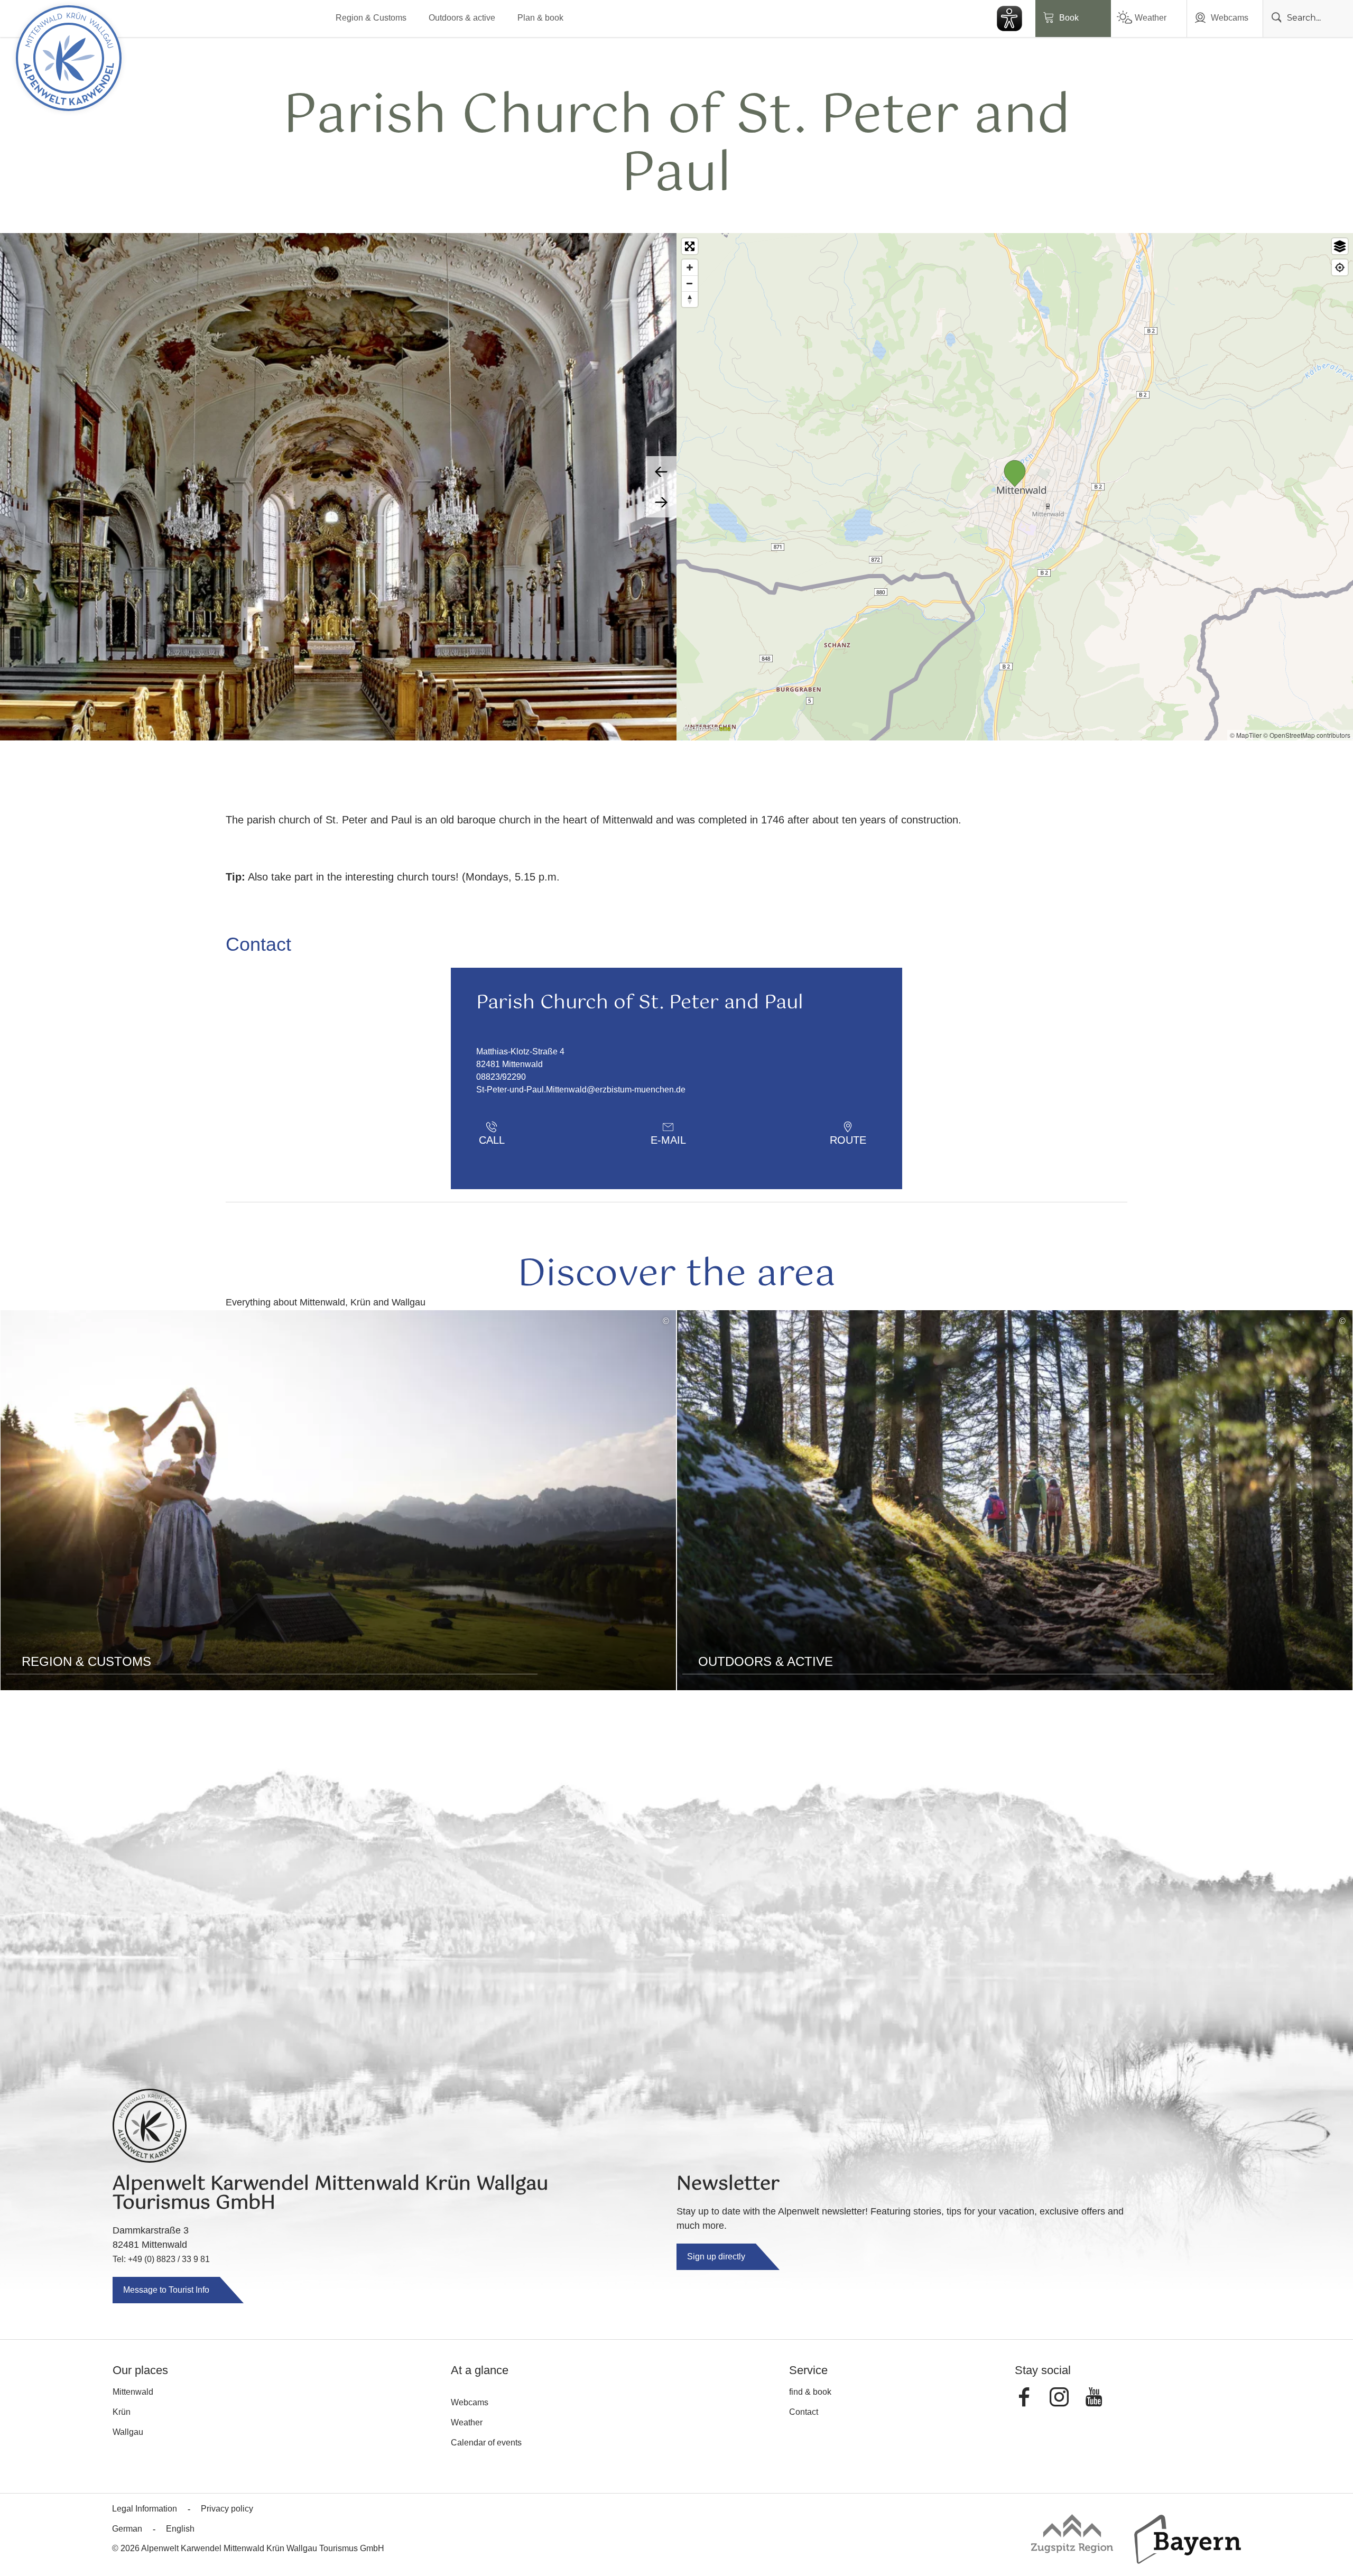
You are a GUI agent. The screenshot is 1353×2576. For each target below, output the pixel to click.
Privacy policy (227, 2509)
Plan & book (540, 18)
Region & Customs (371, 18)
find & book (810, 2392)
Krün (122, 2412)
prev (661, 471)
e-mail (668, 1140)
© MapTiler (1246, 735)
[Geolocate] (1340, 267)
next (661, 502)
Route (848, 1140)
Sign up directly (716, 2257)
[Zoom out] (690, 283)
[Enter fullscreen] (690, 246)
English (180, 2529)
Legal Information (145, 2509)
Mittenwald (133, 2392)
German (127, 2529)
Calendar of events (486, 2443)
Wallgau (128, 2432)
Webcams (1230, 18)
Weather (1151, 18)
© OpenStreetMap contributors (1307, 735)
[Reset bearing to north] (690, 299)
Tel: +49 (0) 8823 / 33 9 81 (161, 2259)
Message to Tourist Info (166, 2290)
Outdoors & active (462, 18)
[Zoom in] (690, 267)
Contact (804, 2412)
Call (492, 1140)
